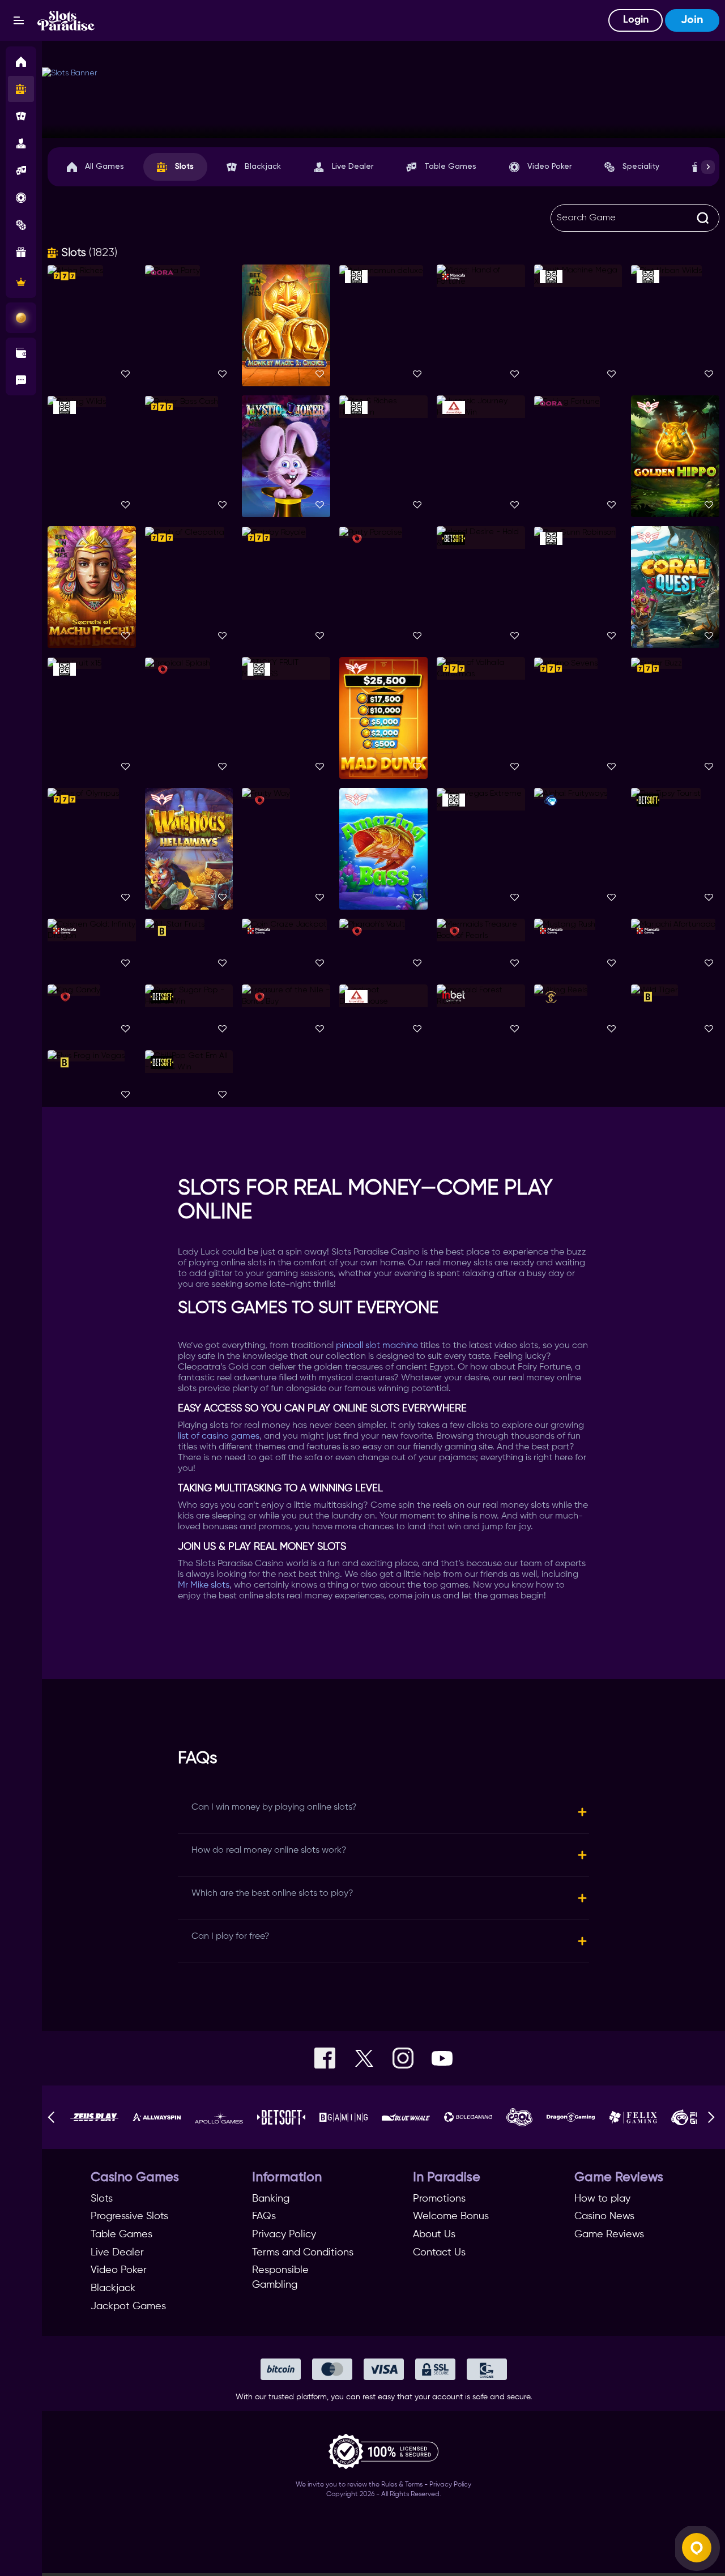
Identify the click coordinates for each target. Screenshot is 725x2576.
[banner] (383, 103)
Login (636, 20)
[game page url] (221, 669)
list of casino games (219, 1436)
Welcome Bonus (451, 2216)
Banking (271, 2199)
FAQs (264, 2216)
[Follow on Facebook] (325, 2058)
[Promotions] (21, 318)
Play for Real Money (92, 319)
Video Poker (549, 167)
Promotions (439, 2199)
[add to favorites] (125, 375)
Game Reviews (619, 2178)
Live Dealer (353, 167)
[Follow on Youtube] (442, 2058)
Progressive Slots (129, 2216)
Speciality (641, 167)
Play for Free (92, 330)
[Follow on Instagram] (403, 2058)
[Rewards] (21, 282)
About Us (434, 2234)
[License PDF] (383, 2454)
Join (692, 20)
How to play (602, 2199)
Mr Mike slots (204, 1585)
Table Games (450, 167)
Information (287, 2178)
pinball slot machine (377, 1346)
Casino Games (135, 2178)
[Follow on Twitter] (364, 2058)
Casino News (604, 2216)
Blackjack (263, 167)
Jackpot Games (128, 2306)
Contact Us (439, 2253)
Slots (184, 167)
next (708, 167)
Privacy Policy (284, 2234)
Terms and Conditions (303, 2253)
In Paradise (447, 2178)
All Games (105, 167)
